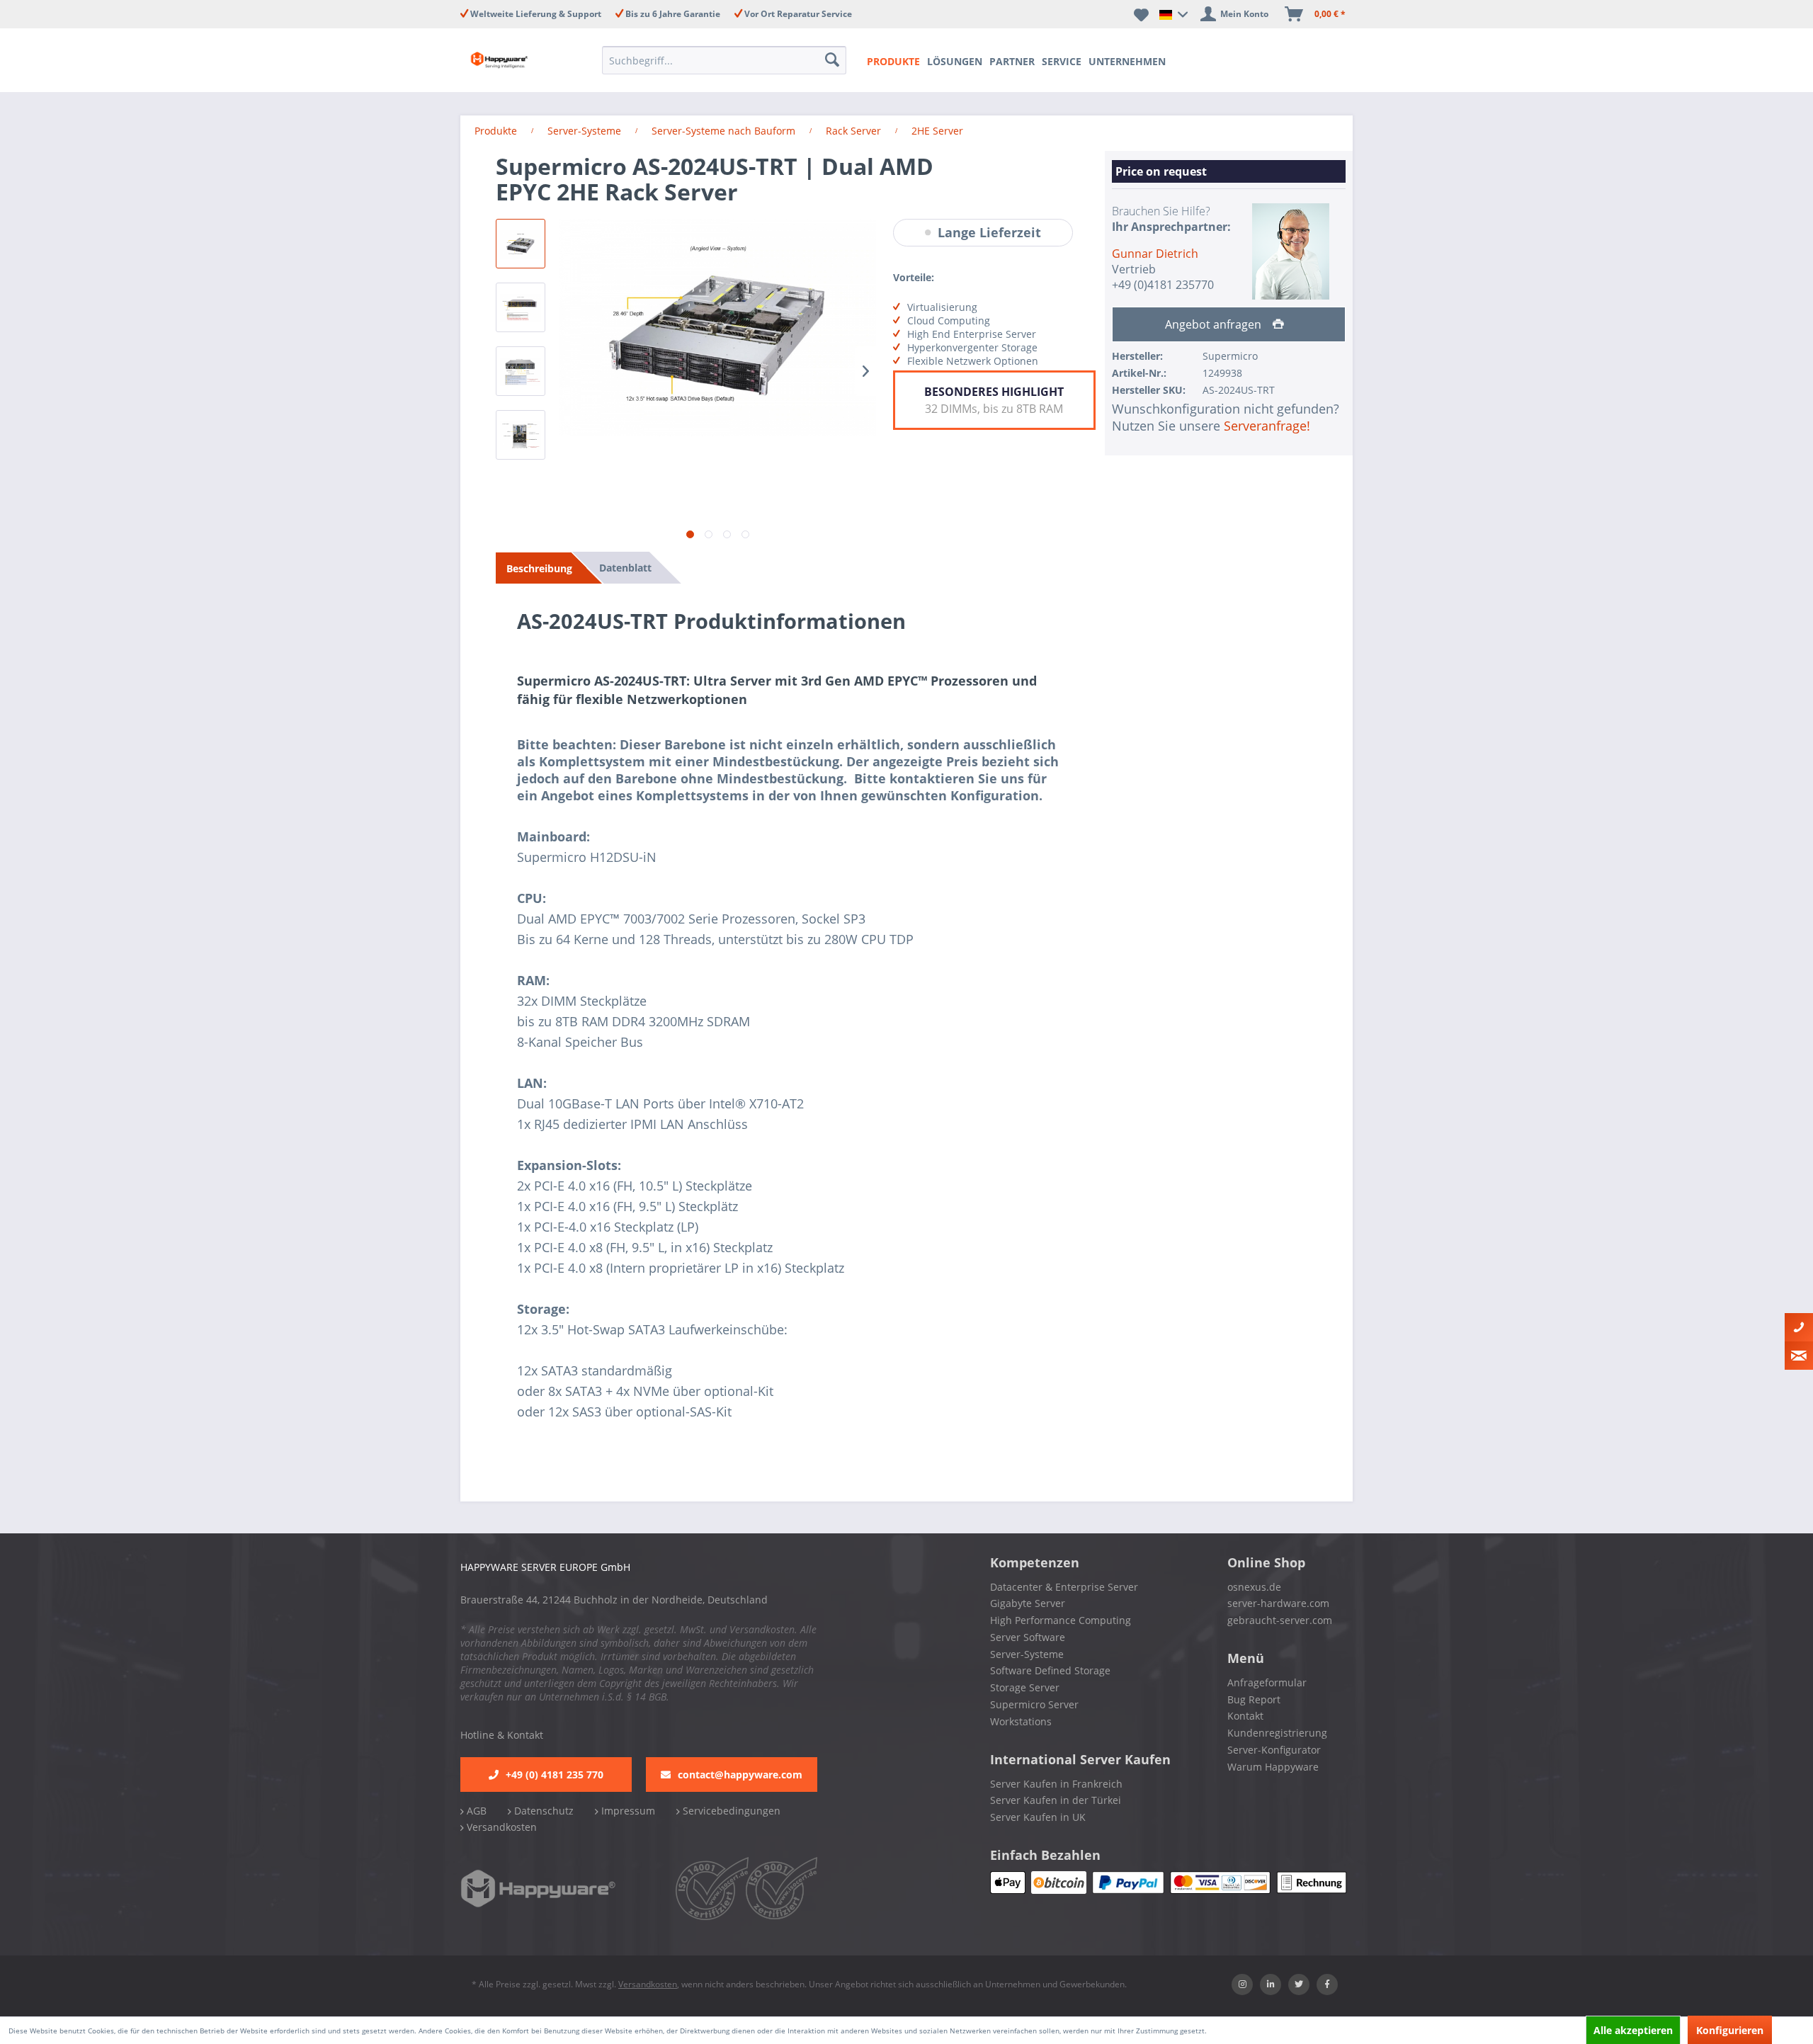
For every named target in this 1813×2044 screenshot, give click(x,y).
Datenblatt (625, 568)
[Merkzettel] (1141, 14)
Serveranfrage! (1267, 426)
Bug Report (1254, 1699)
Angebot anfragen (1215, 324)
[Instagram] (1242, 1985)
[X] (1299, 1985)
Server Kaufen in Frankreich (1056, 1784)
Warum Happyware (1273, 1767)
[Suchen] (834, 60)
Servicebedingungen (730, 1811)
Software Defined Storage (1050, 1670)
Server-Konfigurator (1274, 1750)
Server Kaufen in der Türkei (1056, 1800)
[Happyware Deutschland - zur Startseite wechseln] (511, 60)
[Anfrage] (1799, 1356)
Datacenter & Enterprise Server (1064, 1587)
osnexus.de (1254, 1587)
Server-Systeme (1027, 1654)
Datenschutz (542, 1811)
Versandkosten (500, 1827)
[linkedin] (1271, 1985)
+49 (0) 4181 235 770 (555, 1775)
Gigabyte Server (1028, 1603)
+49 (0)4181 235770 (1163, 285)
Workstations (1021, 1721)
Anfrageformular (1267, 1682)
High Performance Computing (1061, 1620)
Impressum (627, 1811)
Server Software (1028, 1637)
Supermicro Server (1034, 1704)
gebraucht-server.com (1280, 1620)
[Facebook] (1327, 1985)
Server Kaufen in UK (1038, 1817)
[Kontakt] (1799, 1327)
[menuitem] (728, 60)
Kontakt (1245, 1716)
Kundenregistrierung (1277, 1733)
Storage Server (1025, 1687)
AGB (475, 1811)
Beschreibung (539, 568)
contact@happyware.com (740, 1775)
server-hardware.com (1278, 1603)
